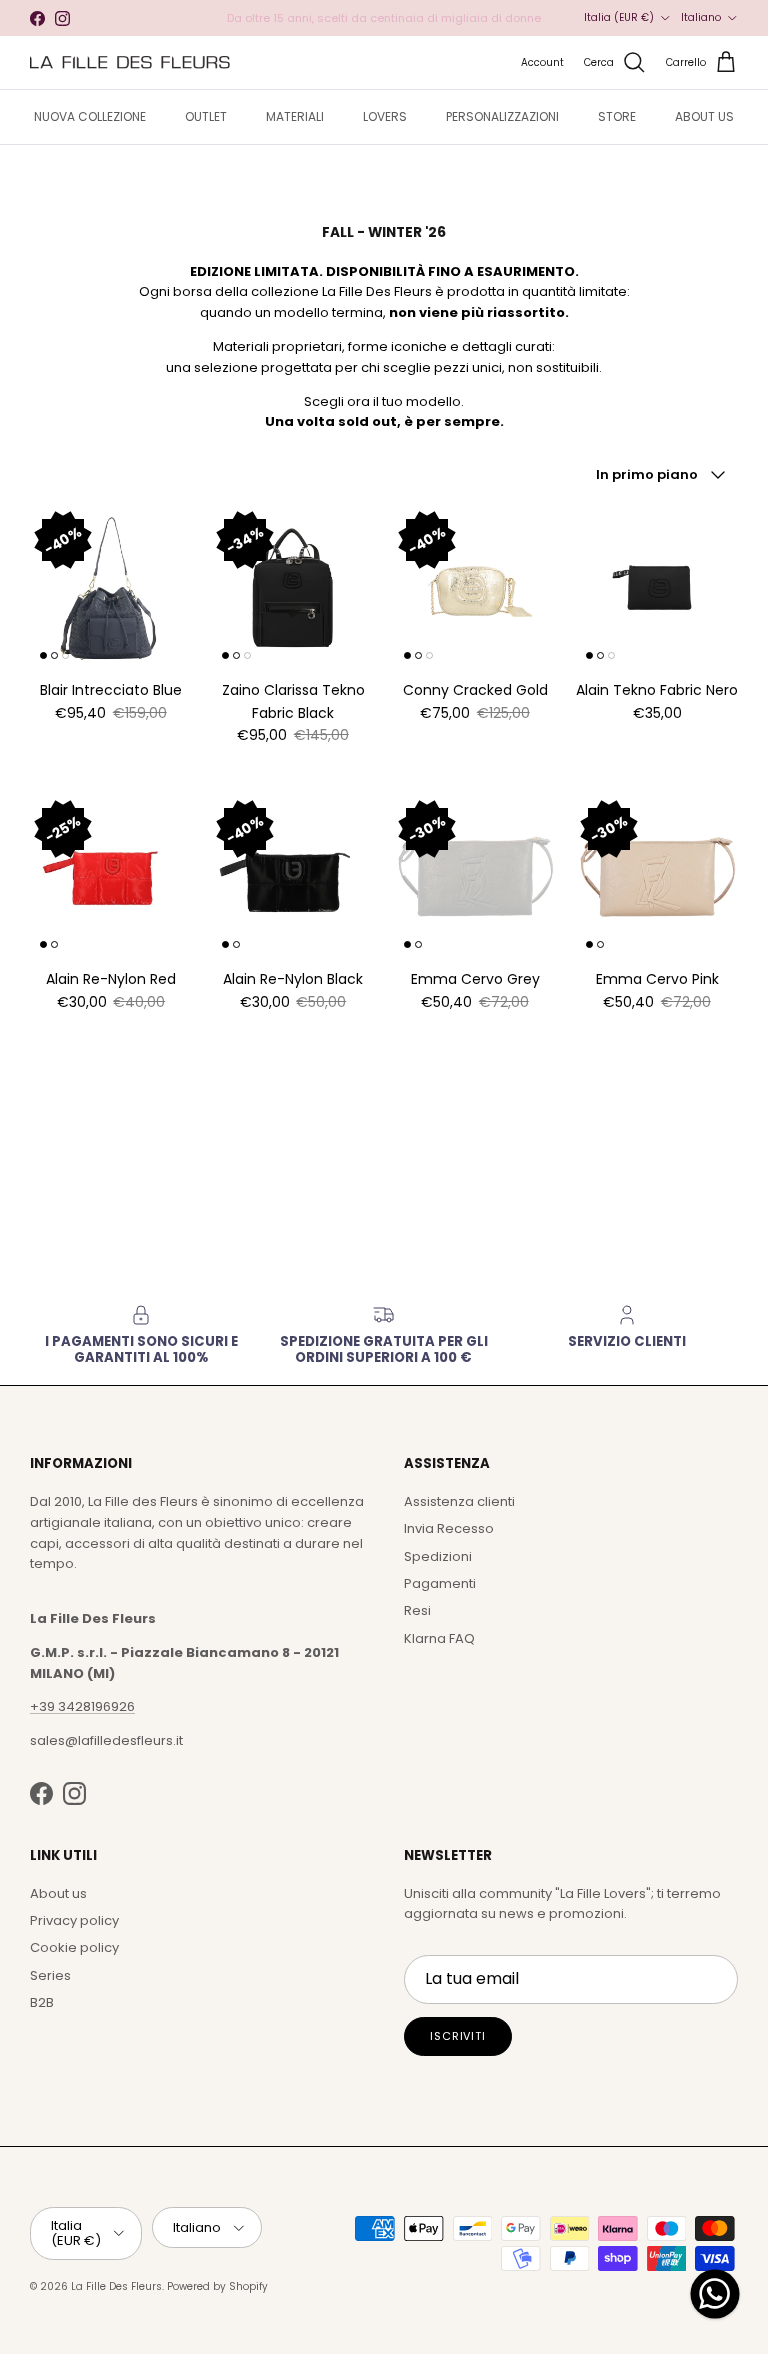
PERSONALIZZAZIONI (502, 116)
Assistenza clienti (459, 1501)
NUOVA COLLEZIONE (90, 116)
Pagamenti (440, 1583)
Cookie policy (74, 1947)
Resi (417, 1610)
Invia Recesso (449, 1528)
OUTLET (206, 116)
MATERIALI (295, 116)
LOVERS (385, 116)
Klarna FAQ (439, 1638)
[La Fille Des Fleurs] (130, 62)
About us (58, 1893)
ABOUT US (704, 116)
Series (50, 1975)
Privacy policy (74, 1920)
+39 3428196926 (82, 1706)
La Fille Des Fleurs (116, 2286)
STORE (617, 116)
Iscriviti (458, 2036)
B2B (42, 2002)
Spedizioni (438, 1556)
